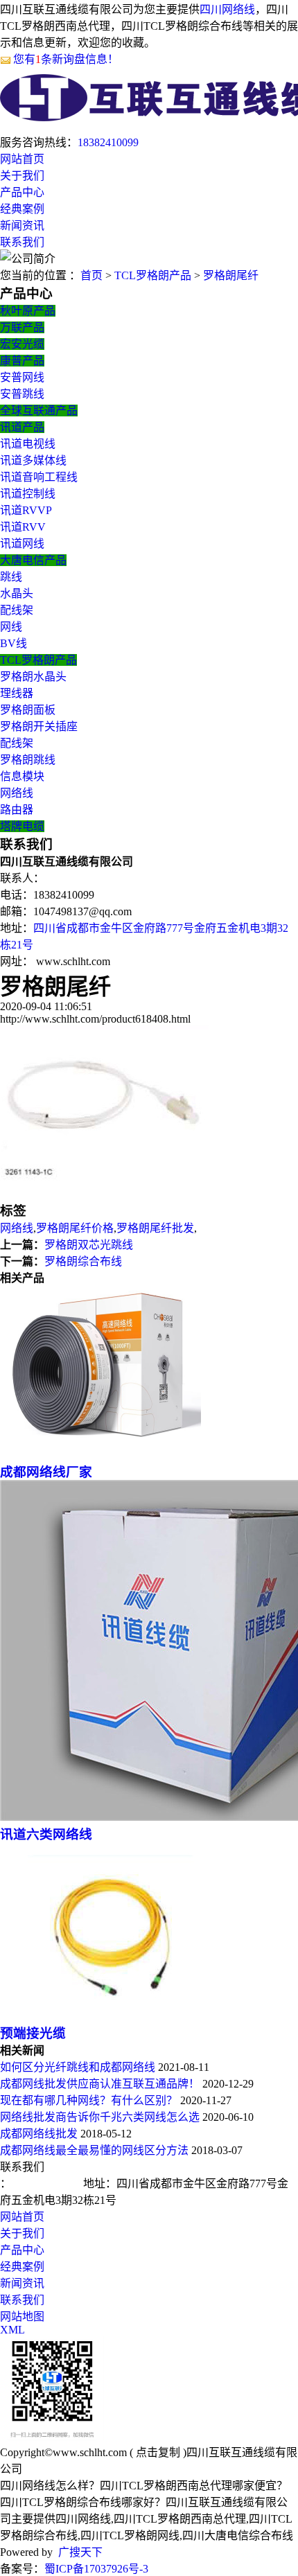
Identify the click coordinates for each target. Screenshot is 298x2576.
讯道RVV (23, 527)
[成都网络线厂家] (100, 1455)
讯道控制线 (28, 494)
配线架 (17, 610)
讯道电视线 (28, 444)
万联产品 (22, 327)
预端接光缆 (33, 2033)
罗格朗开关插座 (39, 726)
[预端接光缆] (108, 2016)
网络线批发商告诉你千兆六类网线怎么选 (100, 2117)
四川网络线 (227, 9)
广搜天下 (80, 2552)
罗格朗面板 (28, 710)
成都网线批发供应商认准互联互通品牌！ (100, 2084)
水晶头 (17, 593)
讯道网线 (22, 544)
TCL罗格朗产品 (153, 275)
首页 (91, 275)
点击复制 (158, 2452)
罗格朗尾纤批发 (155, 1228)
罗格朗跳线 (28, 760)
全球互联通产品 (39, 411)
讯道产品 (22, 427)
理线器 (17, 693)
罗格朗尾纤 (231, 275)
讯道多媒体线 (33, 460)
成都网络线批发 (39, 2134)
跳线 (11, 577)
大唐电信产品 (33, 560)
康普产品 (22, 361)
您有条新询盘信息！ (66, 59)
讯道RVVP (26, 510)
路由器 (17, 810)
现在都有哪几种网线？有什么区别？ (89, 2100)
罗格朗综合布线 (83, 1261)
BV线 (14, 643)
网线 (11, 627)
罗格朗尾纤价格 (75, 1228)
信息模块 (22, 776)
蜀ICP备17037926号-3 (96, 2569)
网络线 (17, 793)
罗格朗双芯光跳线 (89, 1245)
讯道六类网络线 (46, 1834)
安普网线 (22, 377)
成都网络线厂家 (46, 1472)
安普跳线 (22, 394)
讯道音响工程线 (39, 477)
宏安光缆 (22, 344)
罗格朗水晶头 (33, 677)
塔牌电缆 (22, 826)
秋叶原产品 (28, 311)
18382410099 (108, 142)
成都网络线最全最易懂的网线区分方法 (94, 2150)
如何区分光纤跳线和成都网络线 (78, 2067)
